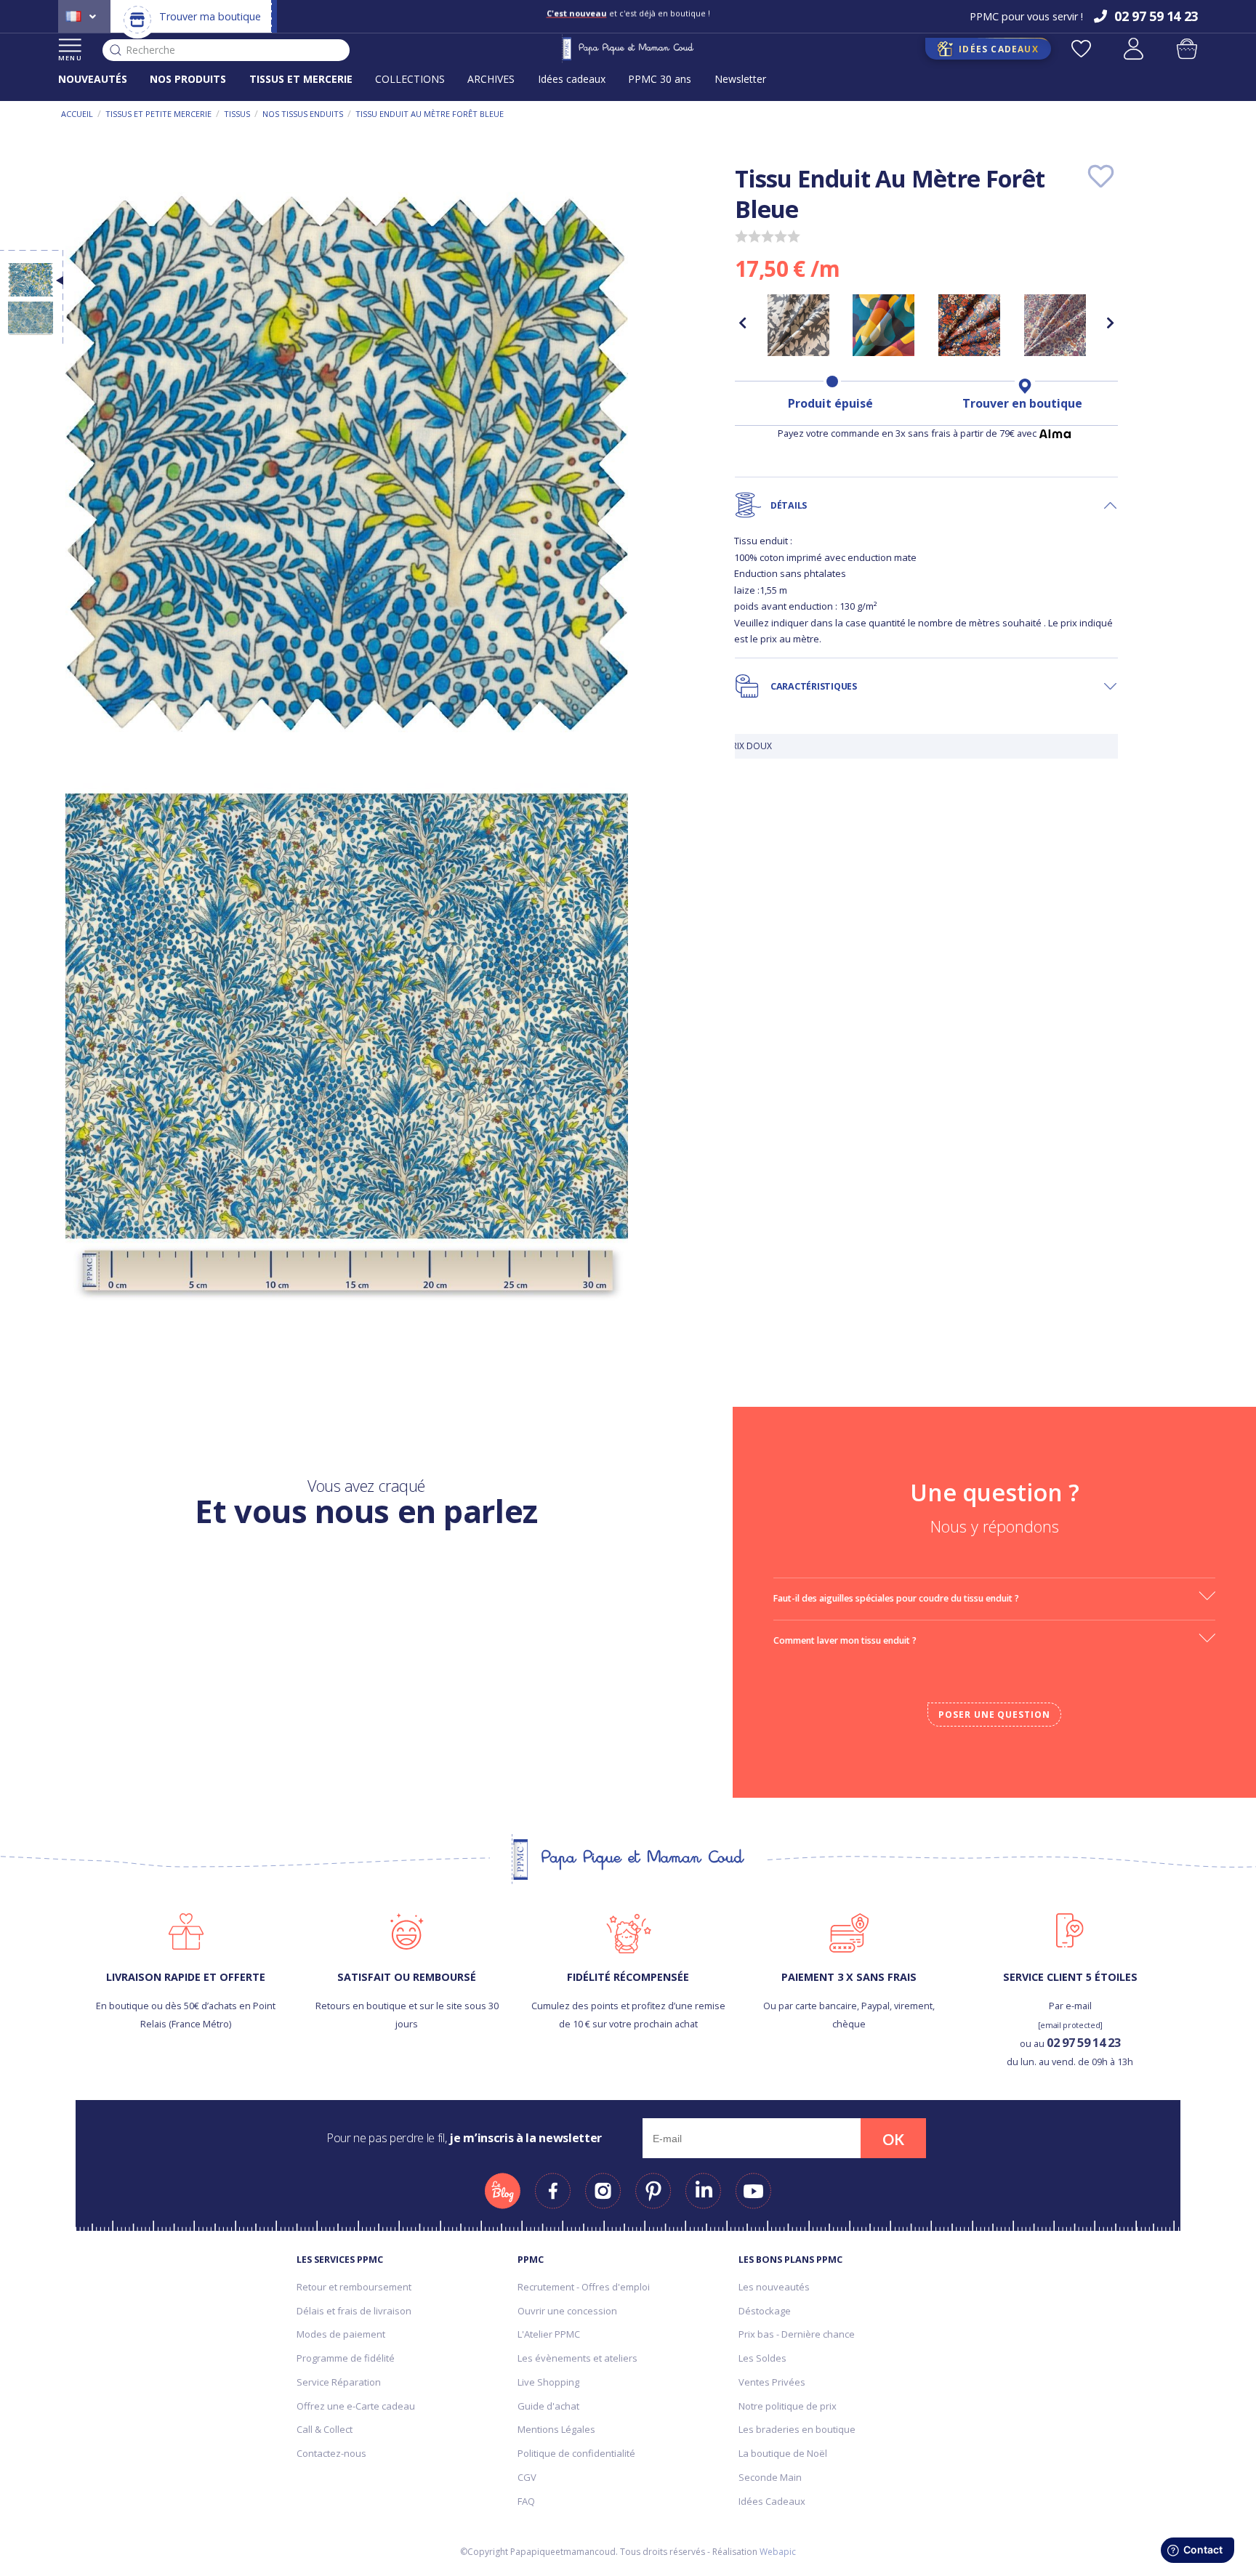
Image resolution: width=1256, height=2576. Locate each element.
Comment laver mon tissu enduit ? (845, 1640)
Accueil (77, 114)
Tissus (237, 114)
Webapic (778, 2552)
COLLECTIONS (410, 79)
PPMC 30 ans (660, 79)
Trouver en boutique (1022, 403)
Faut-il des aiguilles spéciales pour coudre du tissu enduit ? (896, 1598)
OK (893, 2139)
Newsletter (740, 79)
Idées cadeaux (572, 79)
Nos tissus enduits (303, 114)
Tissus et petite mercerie (158, 114)
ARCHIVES (491, 79)
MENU (70, 58)
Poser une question (994, 1715)
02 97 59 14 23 (1083, 2042)
